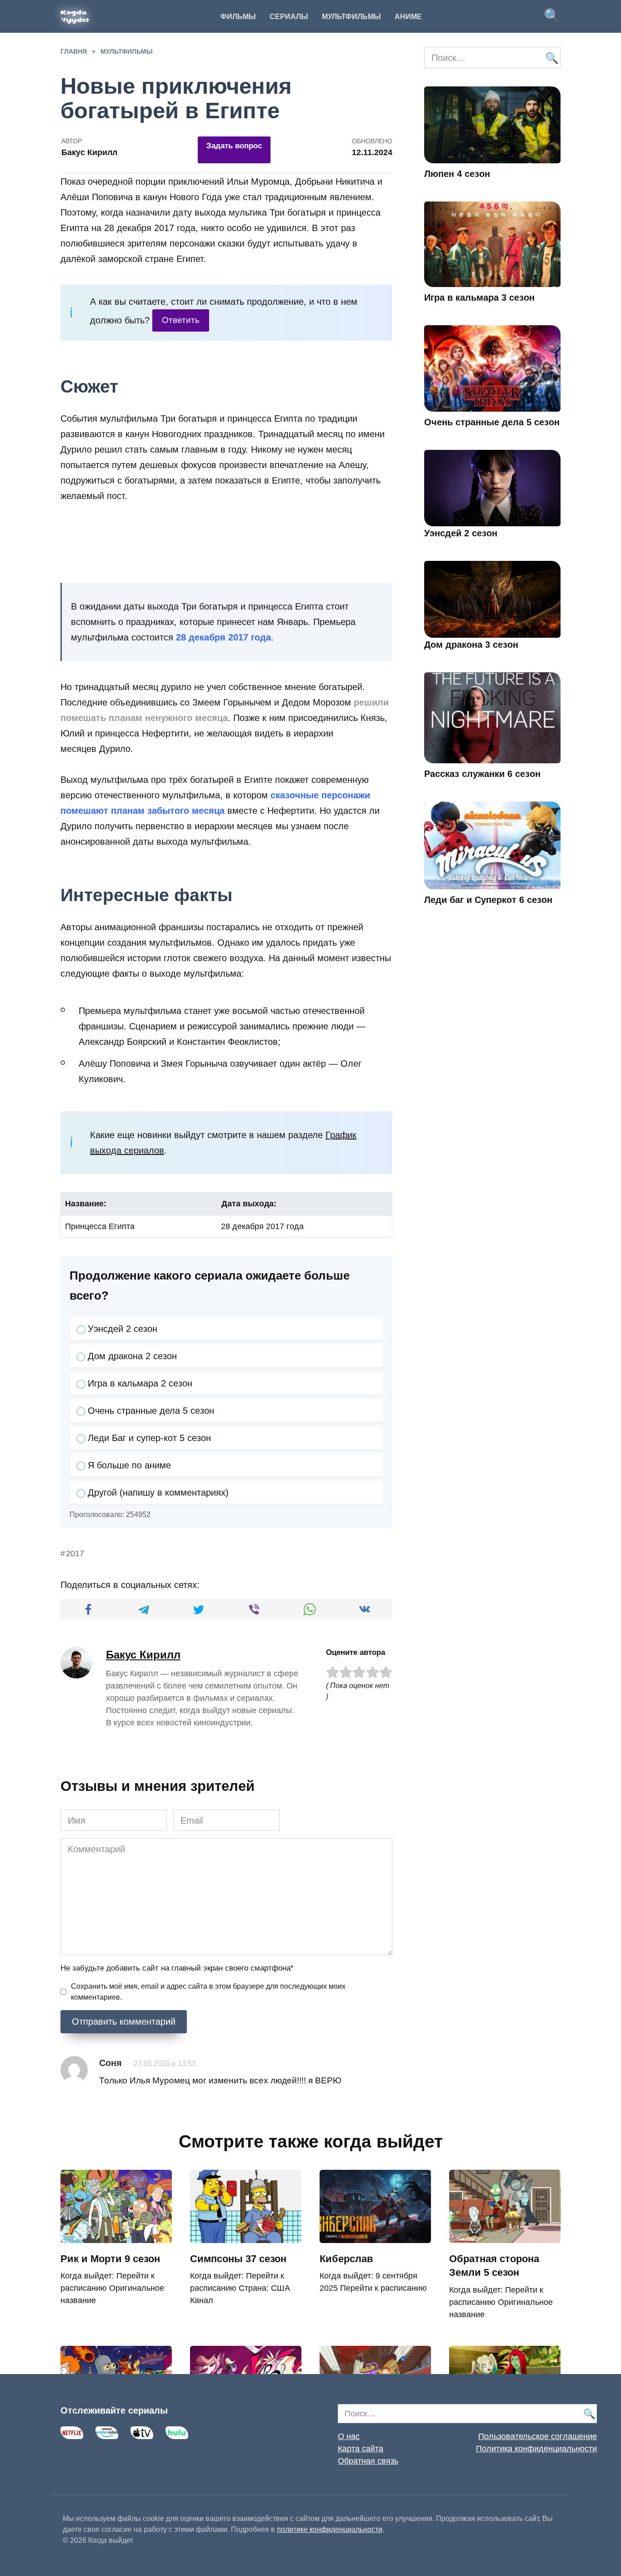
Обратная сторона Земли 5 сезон (494, 2266)
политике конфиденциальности (330, 2529)
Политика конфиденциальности (536, 2449)
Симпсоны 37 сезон (238, 2259)
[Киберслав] (375, 2236)
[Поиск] (551, 58)
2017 (75, 1553)
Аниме (408, 17)
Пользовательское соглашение (538, 2436)
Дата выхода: (249, 1204)
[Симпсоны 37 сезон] (246, 2236)
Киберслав (346, 2259)
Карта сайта (361, 2449)
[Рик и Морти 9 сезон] (116, 2236)
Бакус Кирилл (143, 1655)
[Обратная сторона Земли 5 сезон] (505, 2236)
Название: (86, 1204)
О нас (349, 2436)
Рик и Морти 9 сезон (110, 2259)
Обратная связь (368, 2461)
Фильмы (238, 17)
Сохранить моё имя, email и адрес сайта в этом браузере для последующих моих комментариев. (208, 1992)
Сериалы (289, 17)
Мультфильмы (351, 17)
